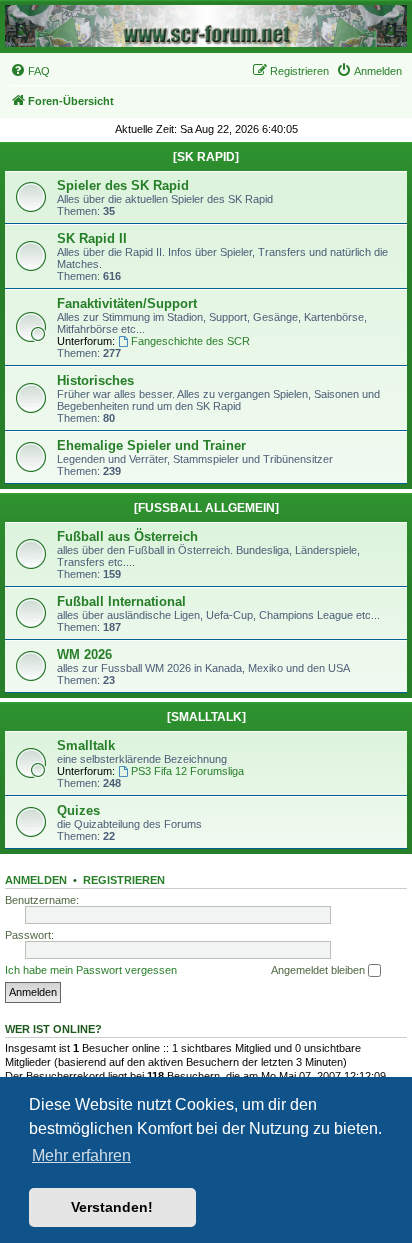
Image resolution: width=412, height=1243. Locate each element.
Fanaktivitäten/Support (127, 303)
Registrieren (124, 880)
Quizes (78, 810)
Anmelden (36, 880)
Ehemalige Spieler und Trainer (151, 445)
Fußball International (121, 601)
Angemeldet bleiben (319, 970)
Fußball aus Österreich (127, 536)
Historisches (95, 380)
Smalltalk (86, 745)
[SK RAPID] (206, 157)
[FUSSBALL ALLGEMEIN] (206, 508)
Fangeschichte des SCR (190, 341)
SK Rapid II (92, 238)
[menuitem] (30, 71)
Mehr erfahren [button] (81, 1155)
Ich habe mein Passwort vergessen (91, 970)
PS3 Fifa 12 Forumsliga (187, 771)
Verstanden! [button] (112, 1207)
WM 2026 (84, 654)
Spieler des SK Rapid (123, 185)
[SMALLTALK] (206, 717)
